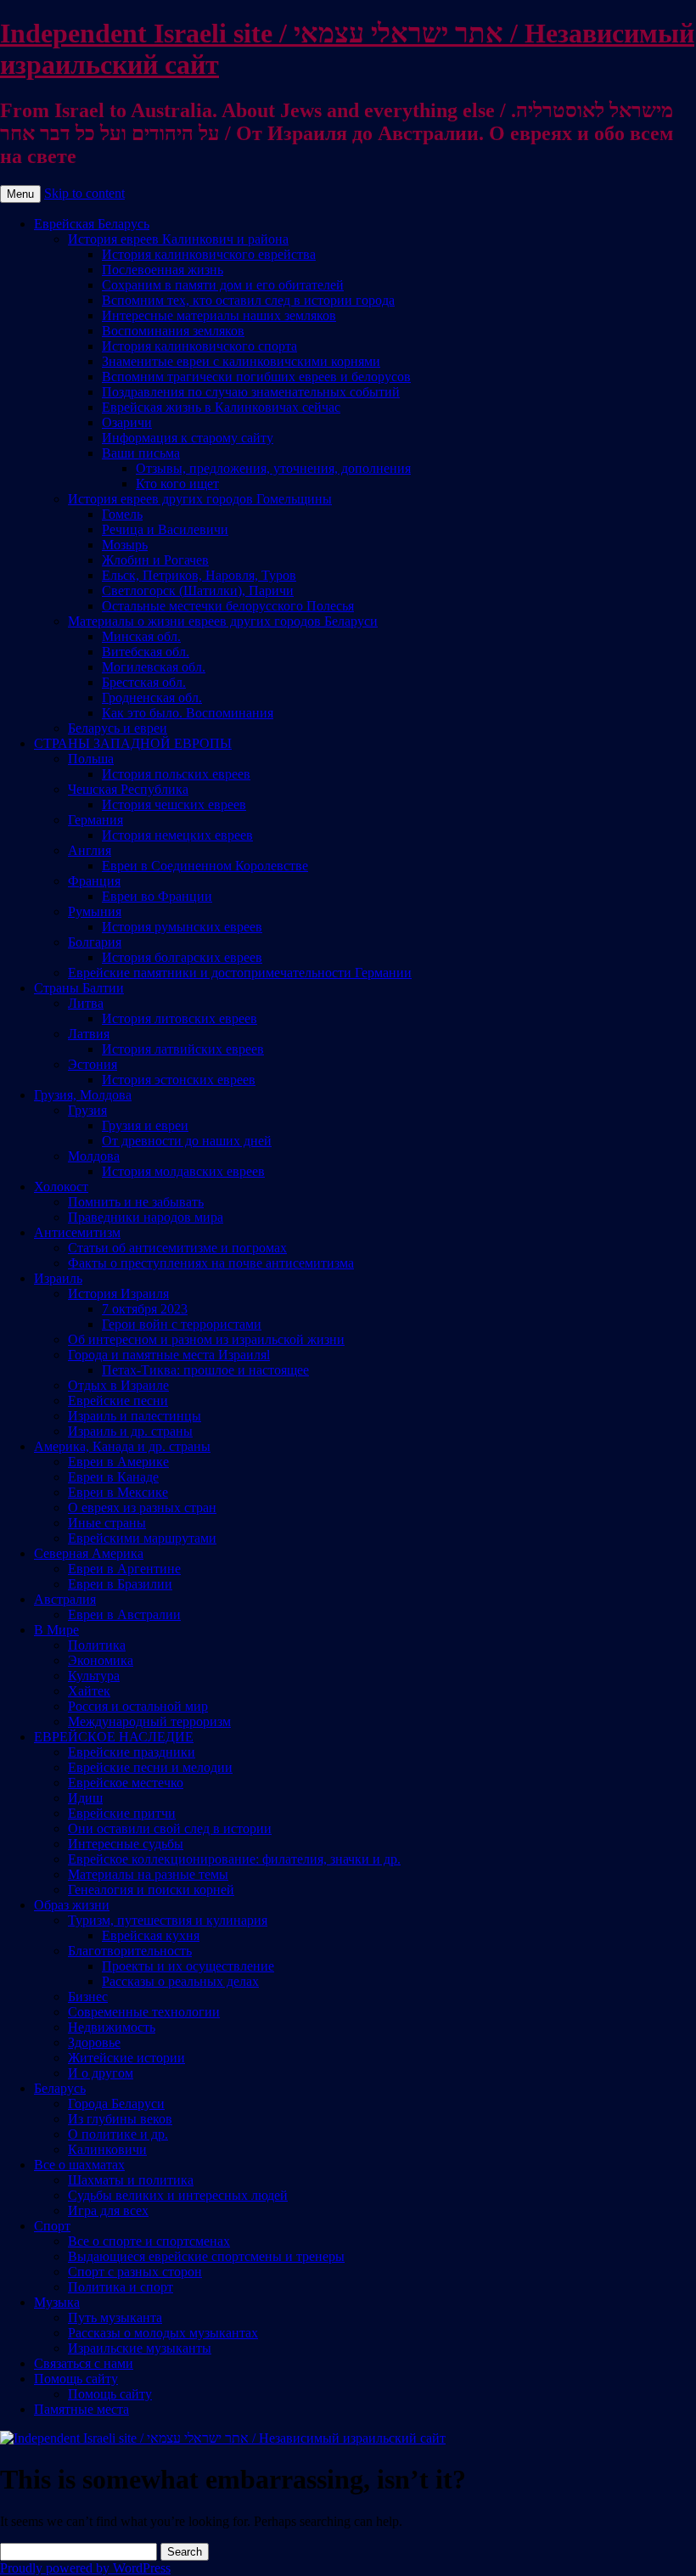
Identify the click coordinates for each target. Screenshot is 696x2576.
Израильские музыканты (140, 2348)
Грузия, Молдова (83, 1095)
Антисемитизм (77, 1232)
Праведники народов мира (146, 1217)
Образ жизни (72, 1905)
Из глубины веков (120, 2119)
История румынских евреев (182, 927)
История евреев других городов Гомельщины (200, 499)
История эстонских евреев (179, 1080)
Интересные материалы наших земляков (219, 315)
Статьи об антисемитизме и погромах (177, 1248)
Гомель (122, 514)
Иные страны (107, 1523)
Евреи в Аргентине (124, 1569)
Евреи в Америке (118, 1462)
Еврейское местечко (126, 1783)
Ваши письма (141, 453)
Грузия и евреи (145, 1125)
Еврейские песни (118, 1400)
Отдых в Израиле (118, 1385)
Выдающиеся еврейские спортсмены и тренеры (206, 2256)
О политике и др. (118, 2134)
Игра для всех (108, 2210)
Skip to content (84, 193)
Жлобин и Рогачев (155, 560)
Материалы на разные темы (148, 1874)
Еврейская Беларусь (92, 224)
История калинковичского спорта (199, 346)
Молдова (94, 1156)
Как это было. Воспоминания (188, 713)
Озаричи (127, 422)
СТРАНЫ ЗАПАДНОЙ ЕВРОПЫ (133, 743)
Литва (86, 1003)
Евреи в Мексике (118, 1492)
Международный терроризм (149, 1721)
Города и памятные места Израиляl (169, 1355)
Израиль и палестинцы (135, 1416)
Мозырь (125, 545)
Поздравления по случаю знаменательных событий (251, 392)
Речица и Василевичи (165, 529)
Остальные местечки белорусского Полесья (228, 606)
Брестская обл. (144, 682)
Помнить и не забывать (136, 1202)
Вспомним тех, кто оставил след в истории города (248, 300)
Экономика (101, 1660)
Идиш (85, 1798)
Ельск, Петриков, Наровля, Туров (199, 575)
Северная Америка (89, 1553)
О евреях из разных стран (142, 1507)
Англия (90, 850)
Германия (95, 820)
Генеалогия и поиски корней (151, 1890)
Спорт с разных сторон (135, 2272)
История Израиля (118, 1294)
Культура (94, 1676)
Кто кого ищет (177, 484)
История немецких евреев (177, 835)
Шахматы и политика (131, 2180)
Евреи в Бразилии (120, 1584)
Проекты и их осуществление (188, 1966)
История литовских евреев (180, 1018)
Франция (94, 881)
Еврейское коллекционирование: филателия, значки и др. (234, 1859)
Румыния (95, 911)
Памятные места (81, 2409)
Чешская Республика (128, 789)
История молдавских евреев (183, 1171)
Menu (20, 194)
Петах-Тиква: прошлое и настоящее (205, 1370)
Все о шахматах (79, 2165)
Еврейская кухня (151, 1935)
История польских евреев (176, 774)
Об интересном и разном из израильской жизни (206, 1339)
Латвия (89, 1034)
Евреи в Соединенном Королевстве (205, 866)
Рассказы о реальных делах (180, 1981)
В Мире (56, 1630)
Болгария (95, 942)
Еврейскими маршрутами (142, 1538)
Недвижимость (112, 2027)
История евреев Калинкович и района (178, 239)
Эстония (93, 1064)
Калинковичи (107, 2149)
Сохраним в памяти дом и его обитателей (223, 285)
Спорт (52, 2226)
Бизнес (88, 1997)
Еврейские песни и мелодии (150, 1767)
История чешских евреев (174, 804)
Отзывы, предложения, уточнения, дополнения (273, 468)
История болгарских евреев (182, 957)
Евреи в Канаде (113, 1477)
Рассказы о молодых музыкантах (163, 2333)
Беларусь (60, 2088)
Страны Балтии (79, 988)
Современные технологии (144, 2012)
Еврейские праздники (132, 1752)
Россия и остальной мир (138, 1706)
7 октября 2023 (145, 1309)
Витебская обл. (146, 652)
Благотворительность (130, 1951)
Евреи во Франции (157, 896)
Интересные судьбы (126, 1844)
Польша (91, 759)
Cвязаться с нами (84, 2363)
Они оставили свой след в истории (170, 1828)
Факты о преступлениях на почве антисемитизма (211, 1263)
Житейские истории (126, 2058)
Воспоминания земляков (173, 331)
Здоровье (94, 2042)
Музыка (57, 2302)
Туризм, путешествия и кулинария (168, 1920)
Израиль (58, 1278)
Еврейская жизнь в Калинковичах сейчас (221, 407)
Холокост (61, 1187)
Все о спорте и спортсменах (149, 2241)
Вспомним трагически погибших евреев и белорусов (256, 377)
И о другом (101, 2073)
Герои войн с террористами (182, 1324)
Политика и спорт (121, 2287)
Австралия (65, 1599)
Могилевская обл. (154, 667)
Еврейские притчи (122, 1813)
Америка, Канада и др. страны (122, 1446)
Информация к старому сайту (188, 438)
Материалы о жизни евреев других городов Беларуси (223, 621)
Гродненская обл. (152, 697)
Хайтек (89, 1691)
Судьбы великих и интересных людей (178, 2195)
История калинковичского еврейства (209, 254)
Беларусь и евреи (118, 728)
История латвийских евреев (183, 1049)
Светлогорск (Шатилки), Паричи (198, 591)
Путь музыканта (115, 2317)
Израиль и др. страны (130, 1431)
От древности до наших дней (187, 1141)
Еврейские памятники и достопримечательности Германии (240, 973)
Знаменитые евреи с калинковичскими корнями (241, 361)
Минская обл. (141, 636)
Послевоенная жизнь (163, 270)
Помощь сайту (76, 2379)
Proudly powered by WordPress (85, 2568)
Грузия (87, 1110)
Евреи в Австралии (124, 1614)
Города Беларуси (116, 2104)
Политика (97, 1645)
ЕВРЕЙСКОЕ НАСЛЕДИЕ (114, 1737)
